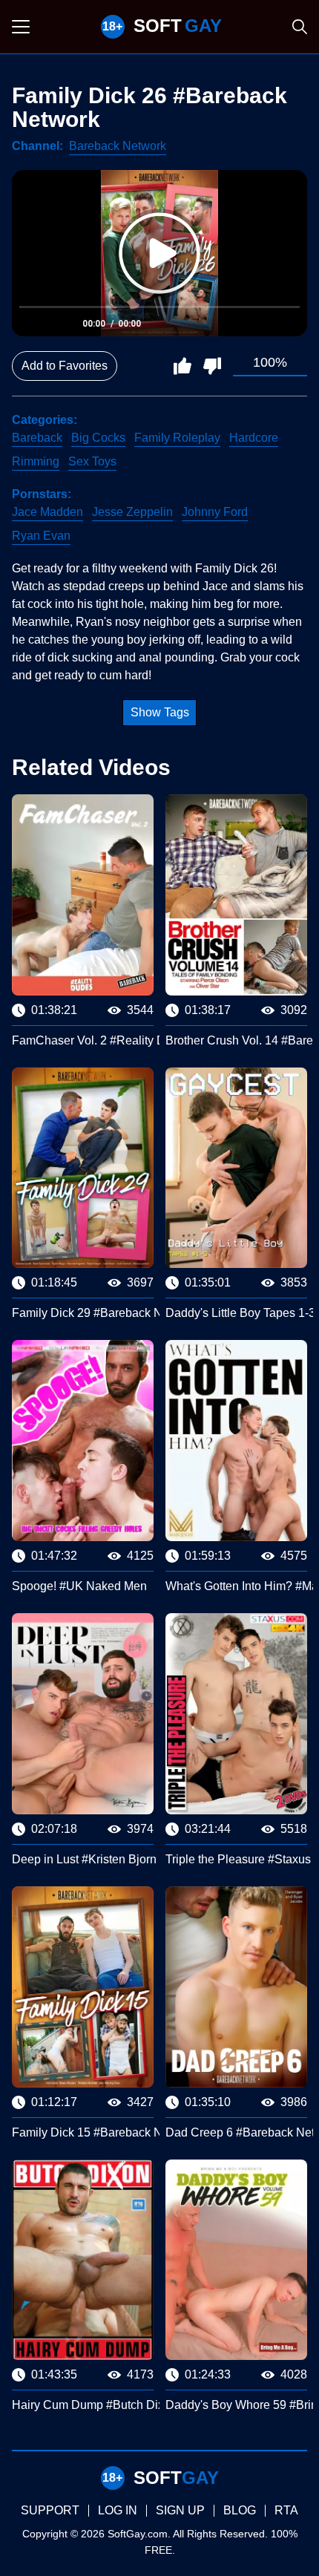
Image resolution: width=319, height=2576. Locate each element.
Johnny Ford (215, 512)
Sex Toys (92, 461)
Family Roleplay (177, 438)
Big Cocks (98, 438)
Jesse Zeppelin (132, 512)
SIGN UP (180, 2510)
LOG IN (118, 2510)
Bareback (37, 438)
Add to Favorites (65, 366)
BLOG (240, 2510)
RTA (286, 2510)
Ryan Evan (41, 536)
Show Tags (160, 712)
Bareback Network (118, 146)
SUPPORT (50, 2510)
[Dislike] (212, 366)
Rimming (36, 461)
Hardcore (254, 438)
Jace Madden (47, 512)
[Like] (182, 366)
